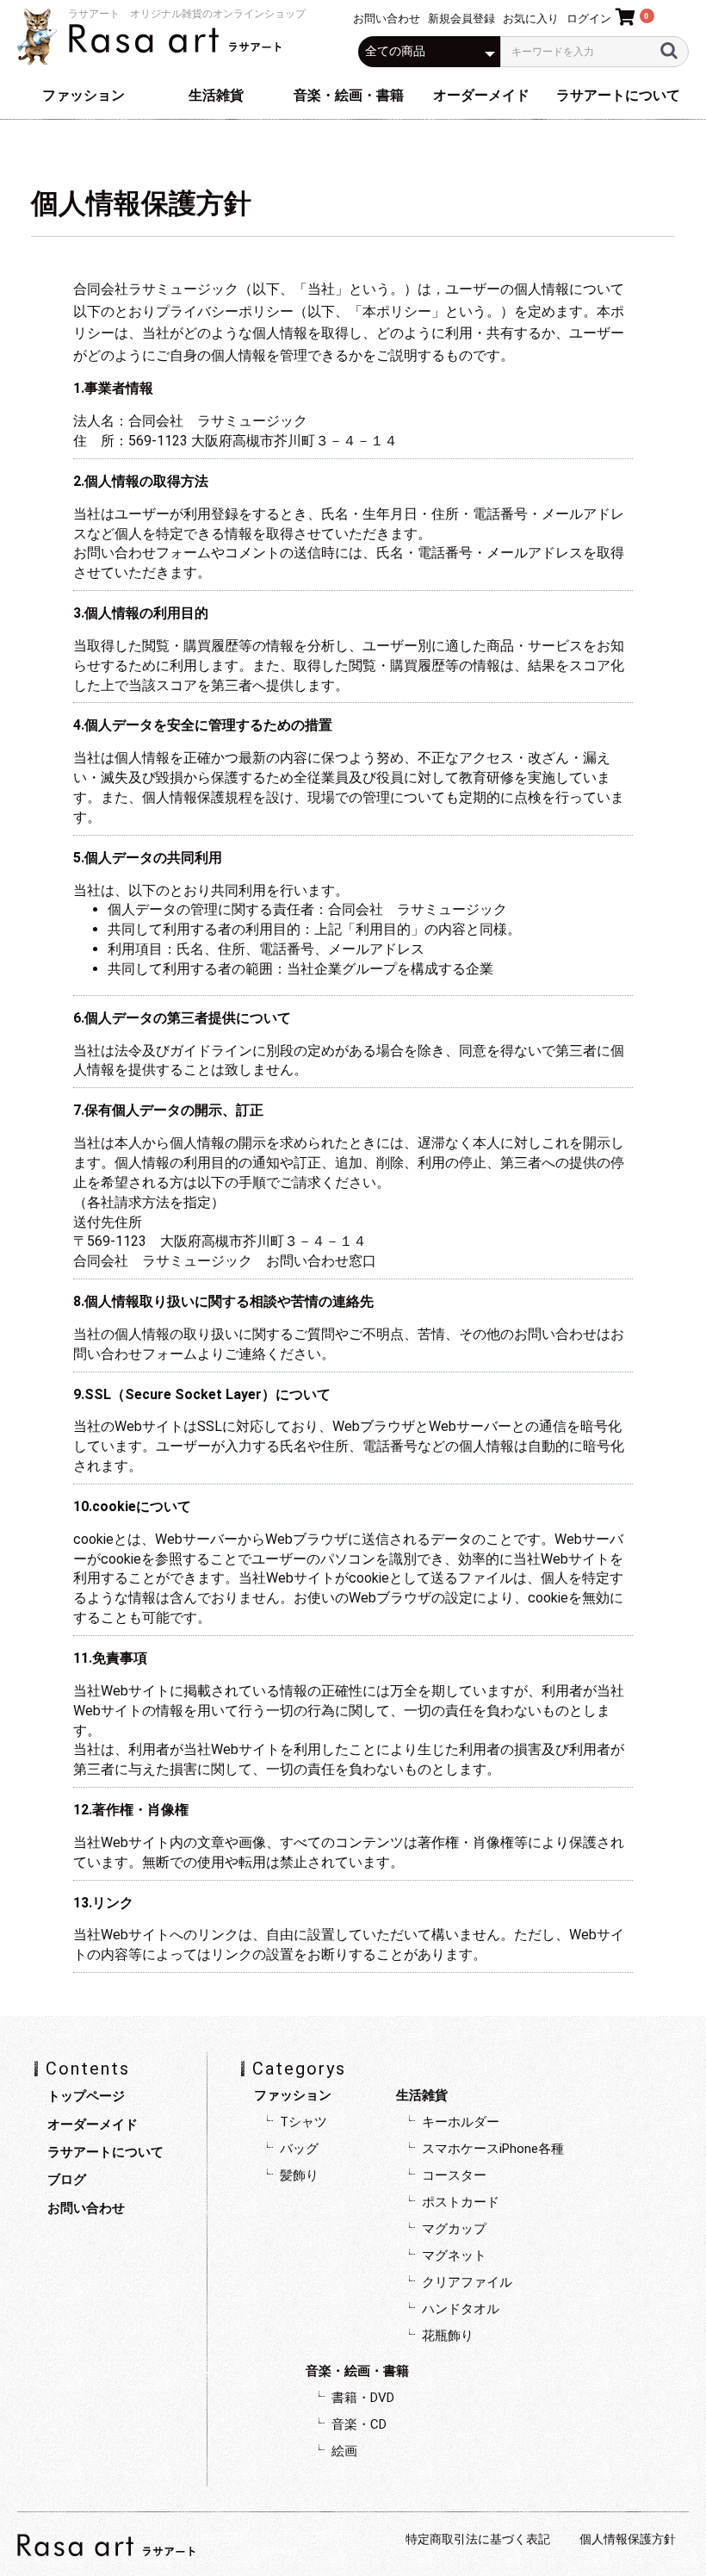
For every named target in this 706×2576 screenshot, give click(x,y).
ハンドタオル (461, 2309)
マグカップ (454, 2229)
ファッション (84, 95)
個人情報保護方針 (628, 2539)
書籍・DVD (363, 2398)
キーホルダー (461, 2122)
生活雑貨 (216, 95)
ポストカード (461, 2202)
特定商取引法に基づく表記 (478, 2539)
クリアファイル (467, 2282)
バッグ (299, 2149)
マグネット (454, 2256)
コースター (454, 2175)
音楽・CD (359, 2424)
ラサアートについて (618, 95)
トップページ (86, 2096)
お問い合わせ (86, 2208)
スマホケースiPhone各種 (493, 2149)
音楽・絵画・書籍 (349, 95)
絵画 (344, 2451)
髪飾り (299, 2175)
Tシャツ (303, 2122)
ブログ (67, 2180)
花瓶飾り (448, 2336)
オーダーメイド (481, 95)
